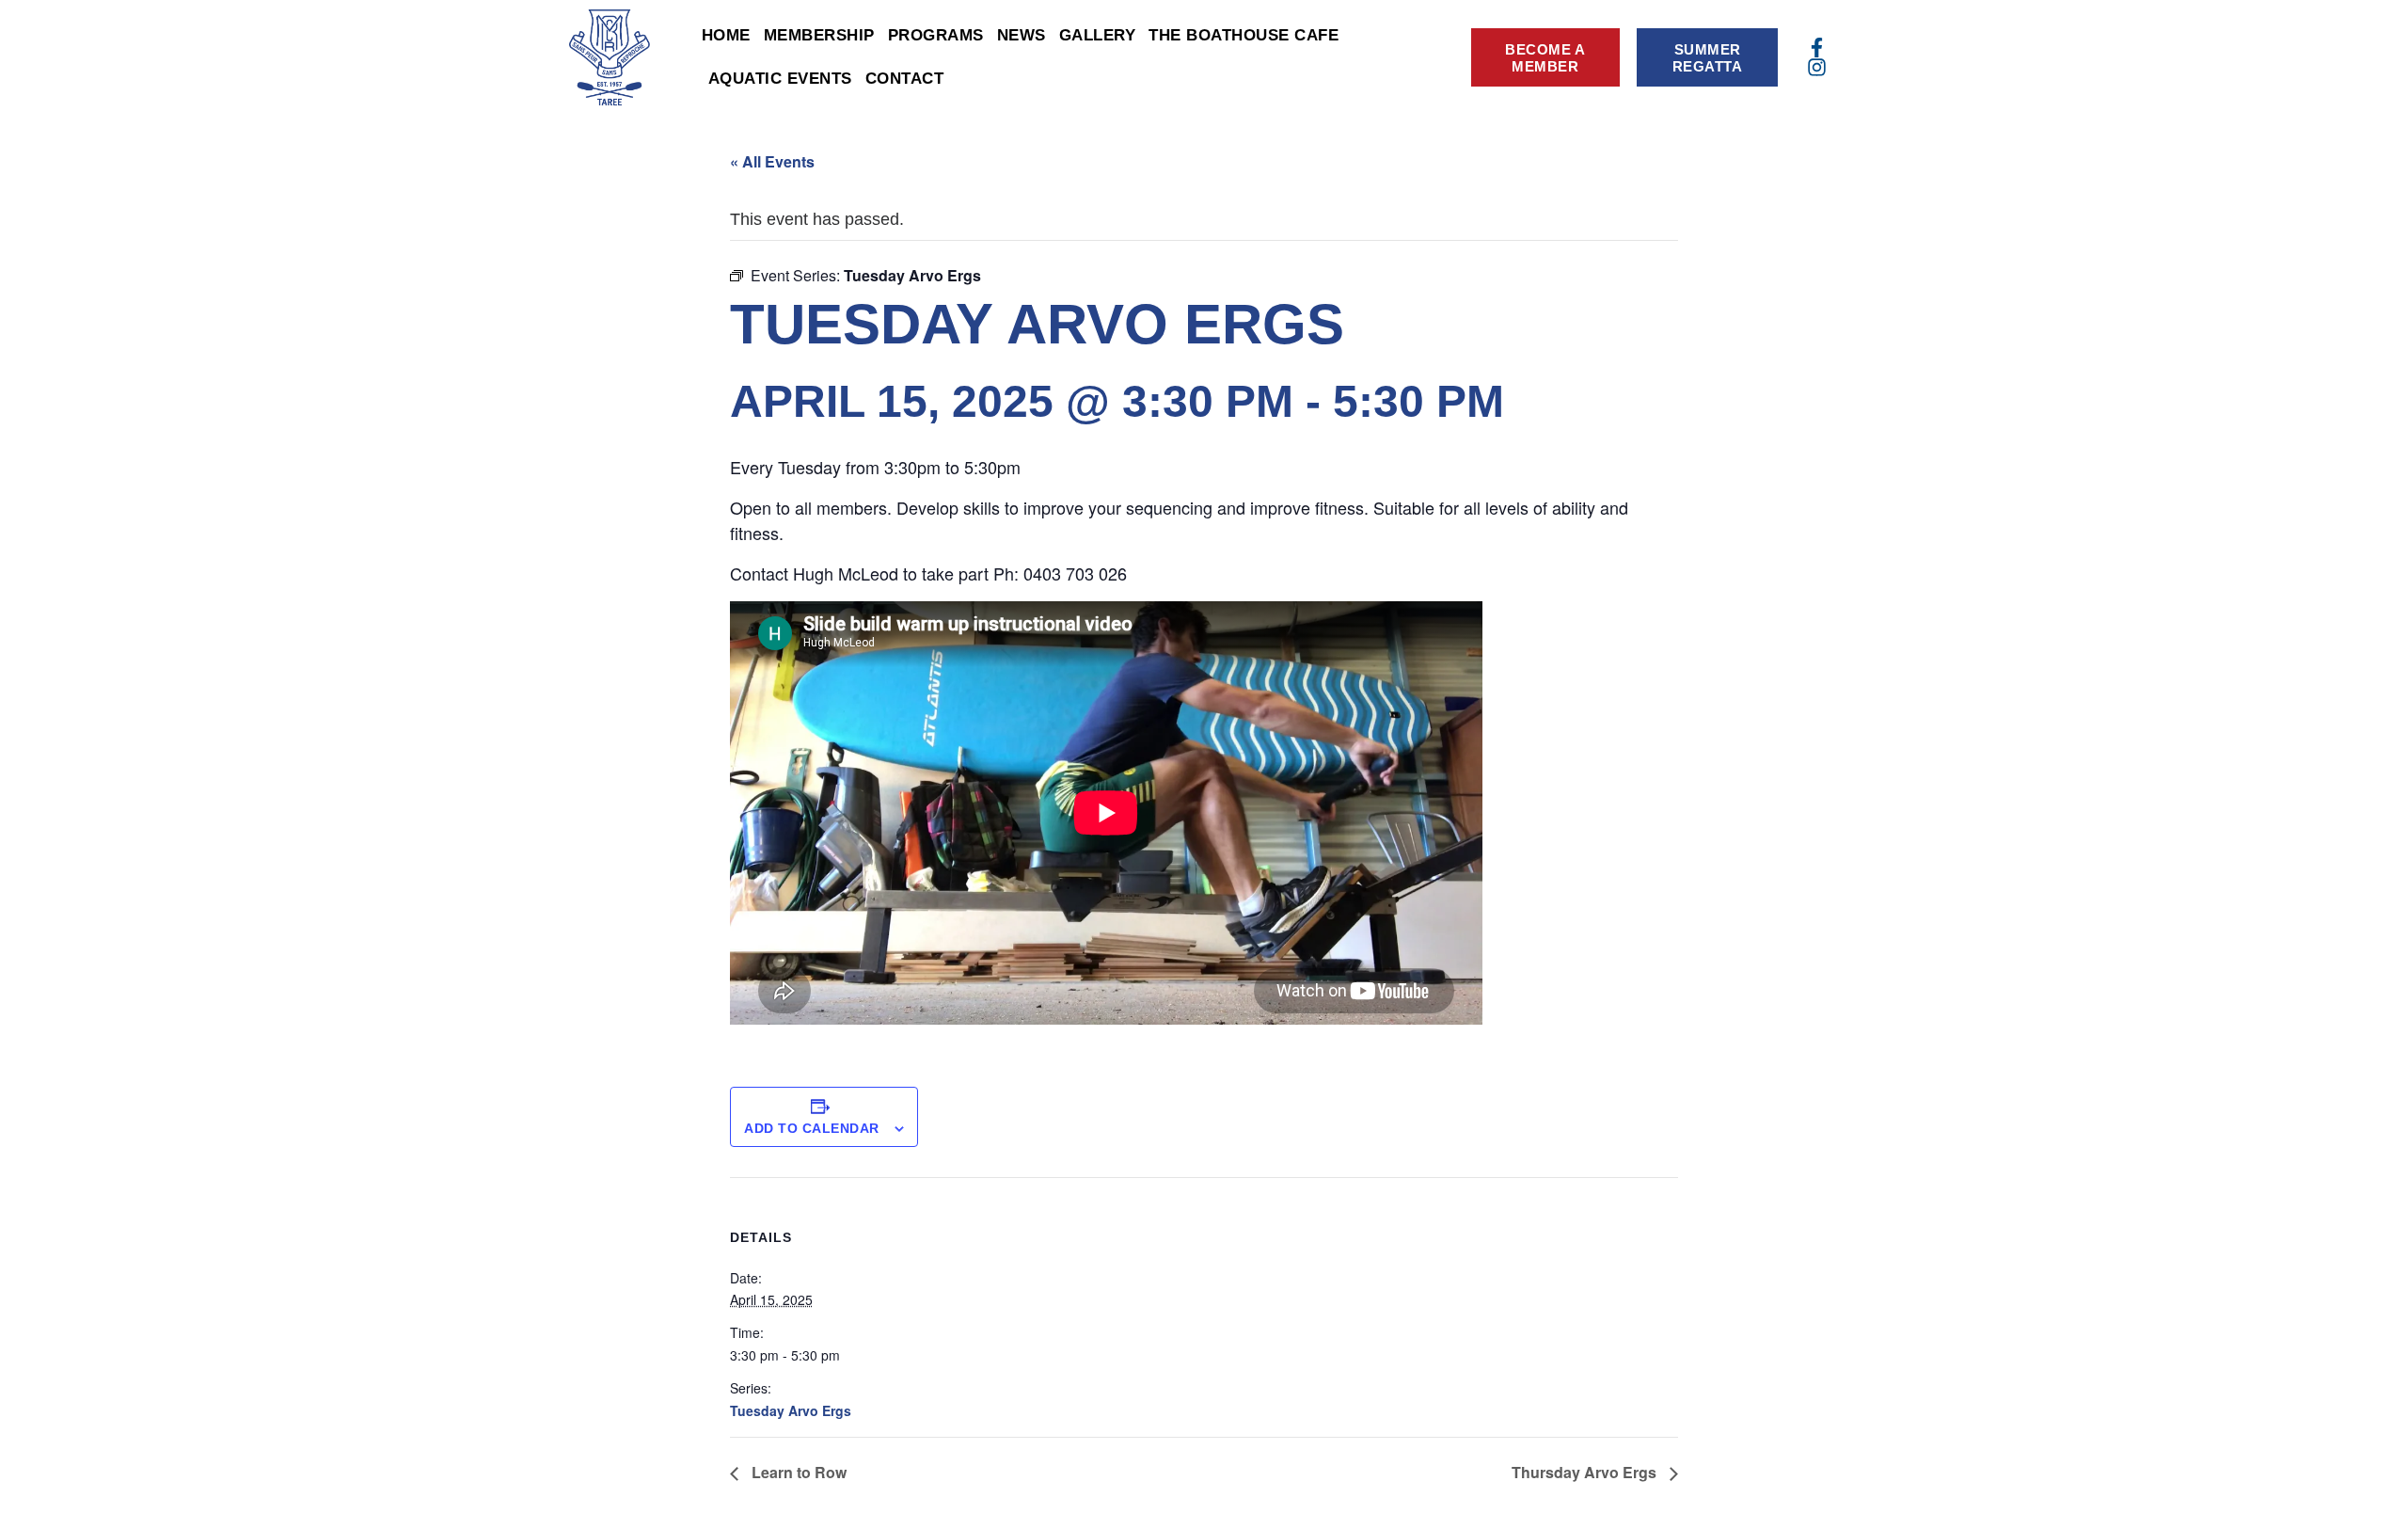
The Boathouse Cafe (1244, 35)
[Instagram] (1817, 67)
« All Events (772, 161)
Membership (819, 35)
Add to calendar (812, 1128)
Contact (905, 79)
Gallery (1098, 35)
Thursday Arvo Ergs (1586, 1472)
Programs (936, 35)
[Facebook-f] (1817, 48)
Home (726, 35)
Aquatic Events (780, 79)
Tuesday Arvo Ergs (791, 1410)
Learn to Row (797, 1472)
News (1022, 35)
